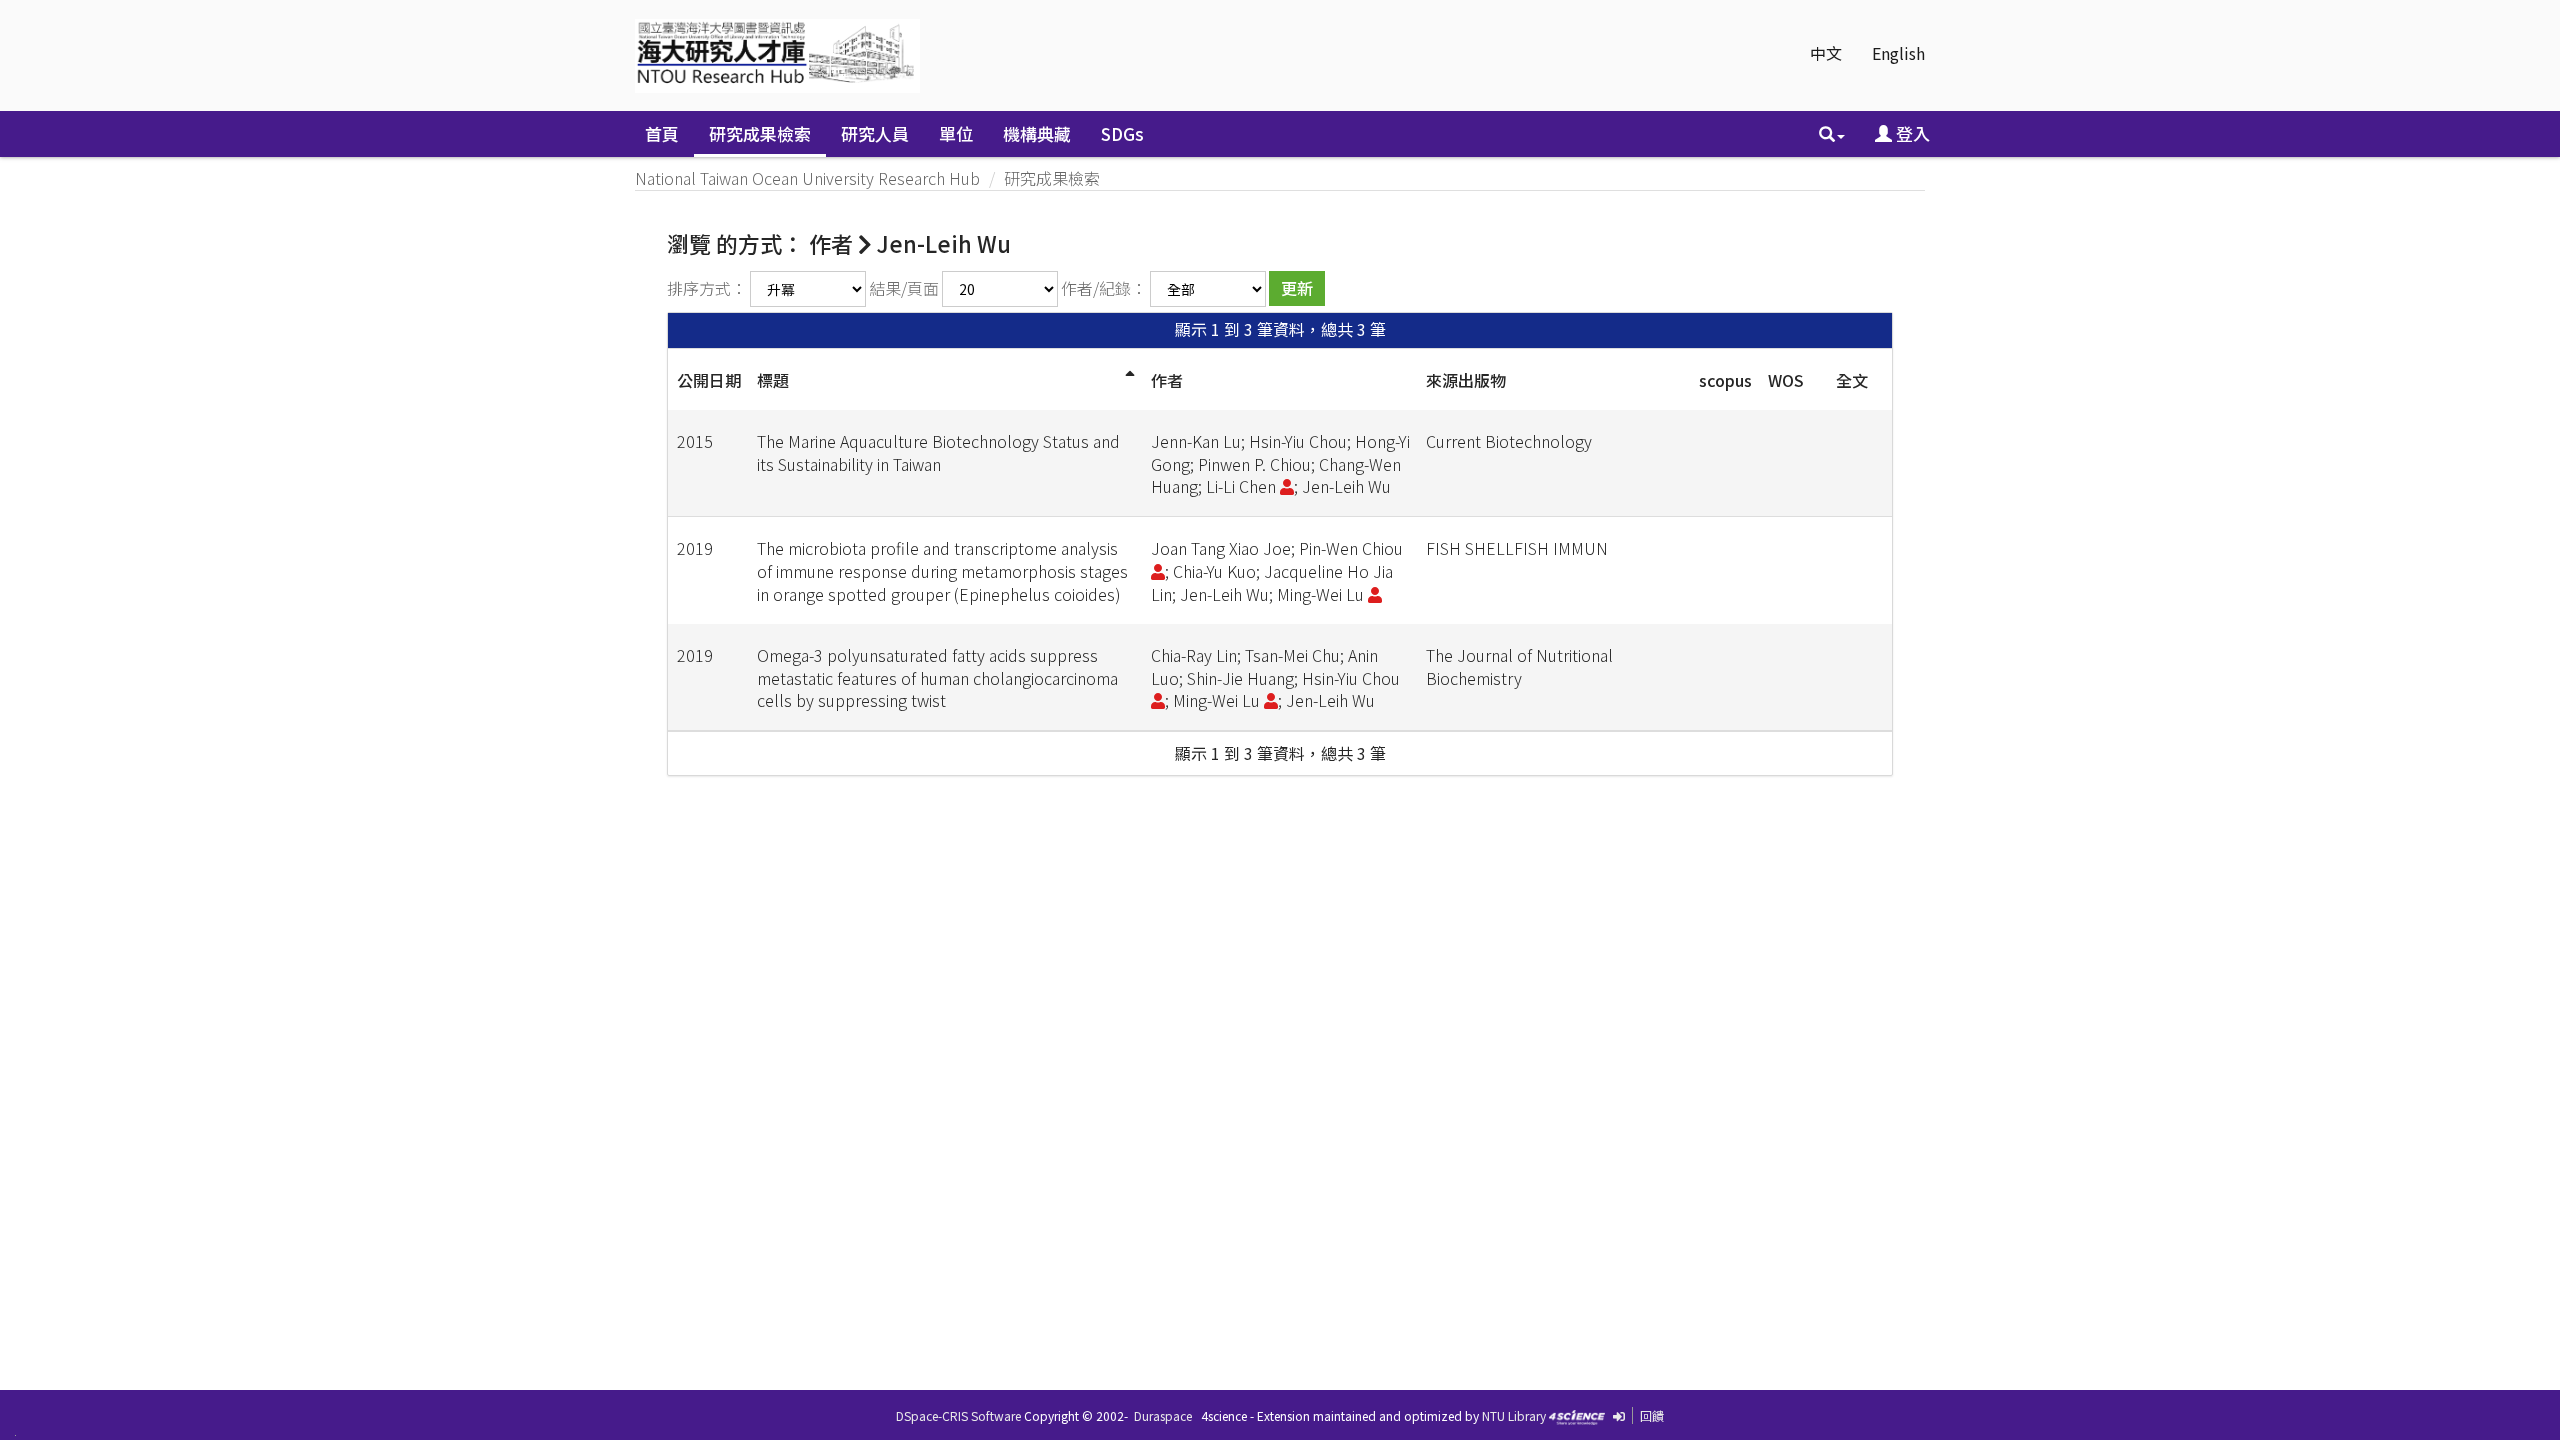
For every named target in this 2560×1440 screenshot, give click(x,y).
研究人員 (875, 133)
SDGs (1122, 133)
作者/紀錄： (1104, 288)
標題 (773, 380)
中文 (1826, 53)
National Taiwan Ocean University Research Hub (807, 178)
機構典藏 (1037, 133)
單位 (956, 133)
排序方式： (707, 288)
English (1898, 53)
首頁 (662, 133)
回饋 (1652, 1415)
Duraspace (1163, 1415)
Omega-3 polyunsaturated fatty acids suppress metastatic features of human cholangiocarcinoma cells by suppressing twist (937, 678)
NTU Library (1514, 1415)
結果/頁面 (904, 288)
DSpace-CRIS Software (958, 1415)
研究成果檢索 (760, 133)
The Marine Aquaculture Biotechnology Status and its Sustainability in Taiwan (938, 452)
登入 (1911, 133)
